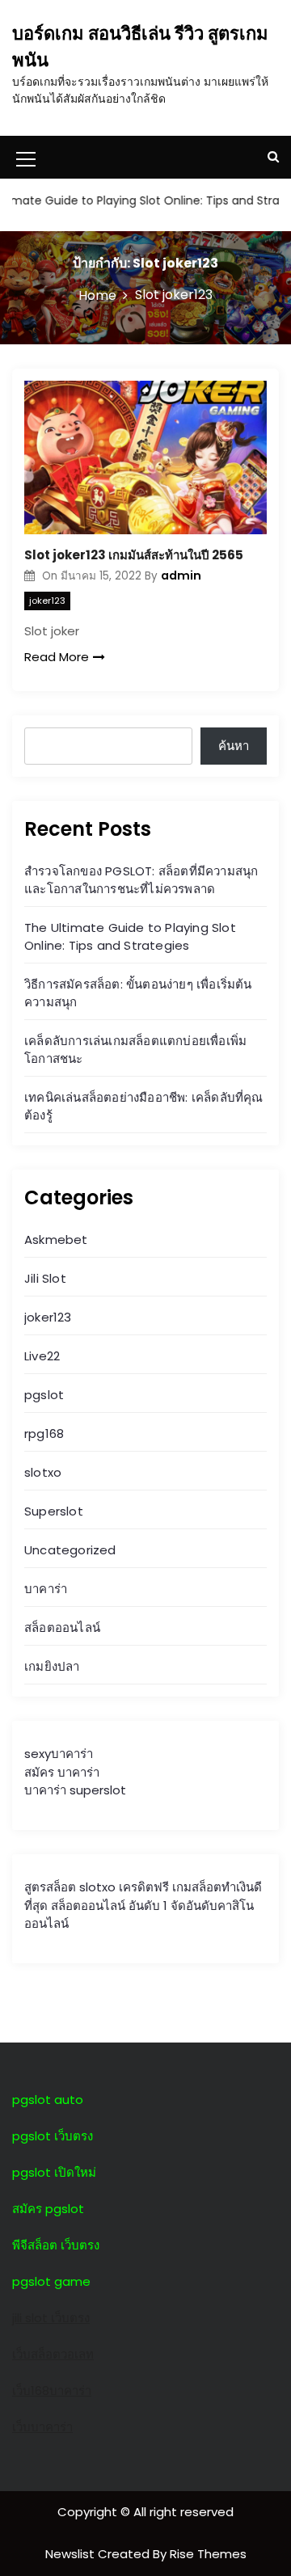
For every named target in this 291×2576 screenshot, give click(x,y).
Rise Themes (208, 2554)
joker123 (47, 601)
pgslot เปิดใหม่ (54, 2172)
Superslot (54, 1511)
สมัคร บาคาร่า (62, 1772)
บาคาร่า (46, 1589)
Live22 (42, 1356)
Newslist (72, 2554)
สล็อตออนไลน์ (62, 1627)
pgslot (44, 1395)
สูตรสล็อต (50, 1887)
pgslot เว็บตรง (53, 2136)
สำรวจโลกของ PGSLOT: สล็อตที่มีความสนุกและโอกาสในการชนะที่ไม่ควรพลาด (141, 880)
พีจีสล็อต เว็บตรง (56, 2245)
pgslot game (51, 2281)
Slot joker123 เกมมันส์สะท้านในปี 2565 (134, 555)
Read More (57, 657)
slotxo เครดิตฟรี (124, 1887)
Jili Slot (45, 1278)
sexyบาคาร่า (59, 1754)
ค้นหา (234, 746)
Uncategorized (70, 1550)
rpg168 (44, 1433)
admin (181, 575)
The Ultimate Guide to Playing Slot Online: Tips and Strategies (130, 936)
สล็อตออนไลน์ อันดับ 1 (109, 1906)
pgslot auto (48, 2100)
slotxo (43, 1472)
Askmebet (56, 1240)
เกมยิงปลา (52, 1666)
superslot (98, 1790)
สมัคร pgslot (48, 2209)
